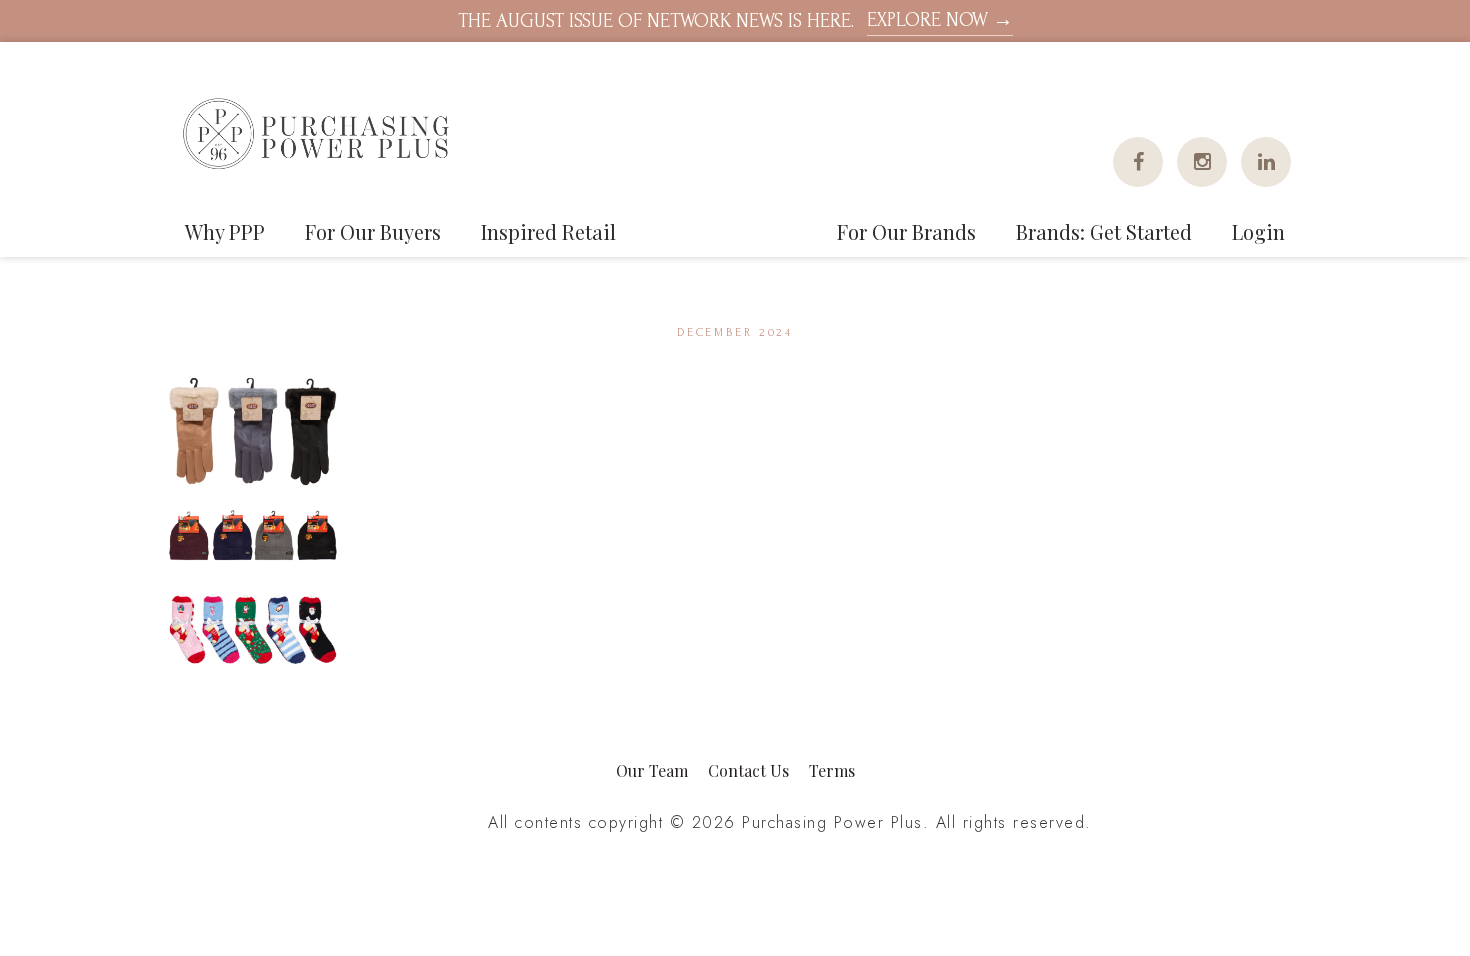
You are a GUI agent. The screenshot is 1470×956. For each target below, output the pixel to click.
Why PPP (225, 231)
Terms (832, 770)
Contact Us (748, 770)
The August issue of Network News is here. (735, 20)
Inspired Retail (548, 231)
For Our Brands (906, 231)
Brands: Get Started (1104, 231)
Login (1258, 231)
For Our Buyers (373, 231)
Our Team (652, 770)
